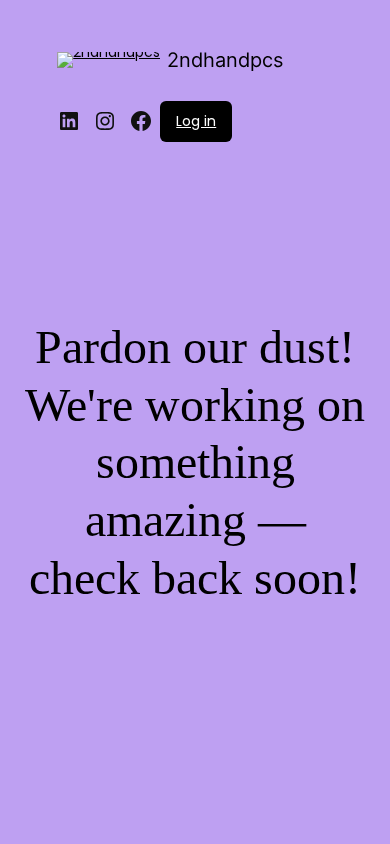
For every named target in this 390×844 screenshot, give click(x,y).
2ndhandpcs (225, 60)
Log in (196, 121)
